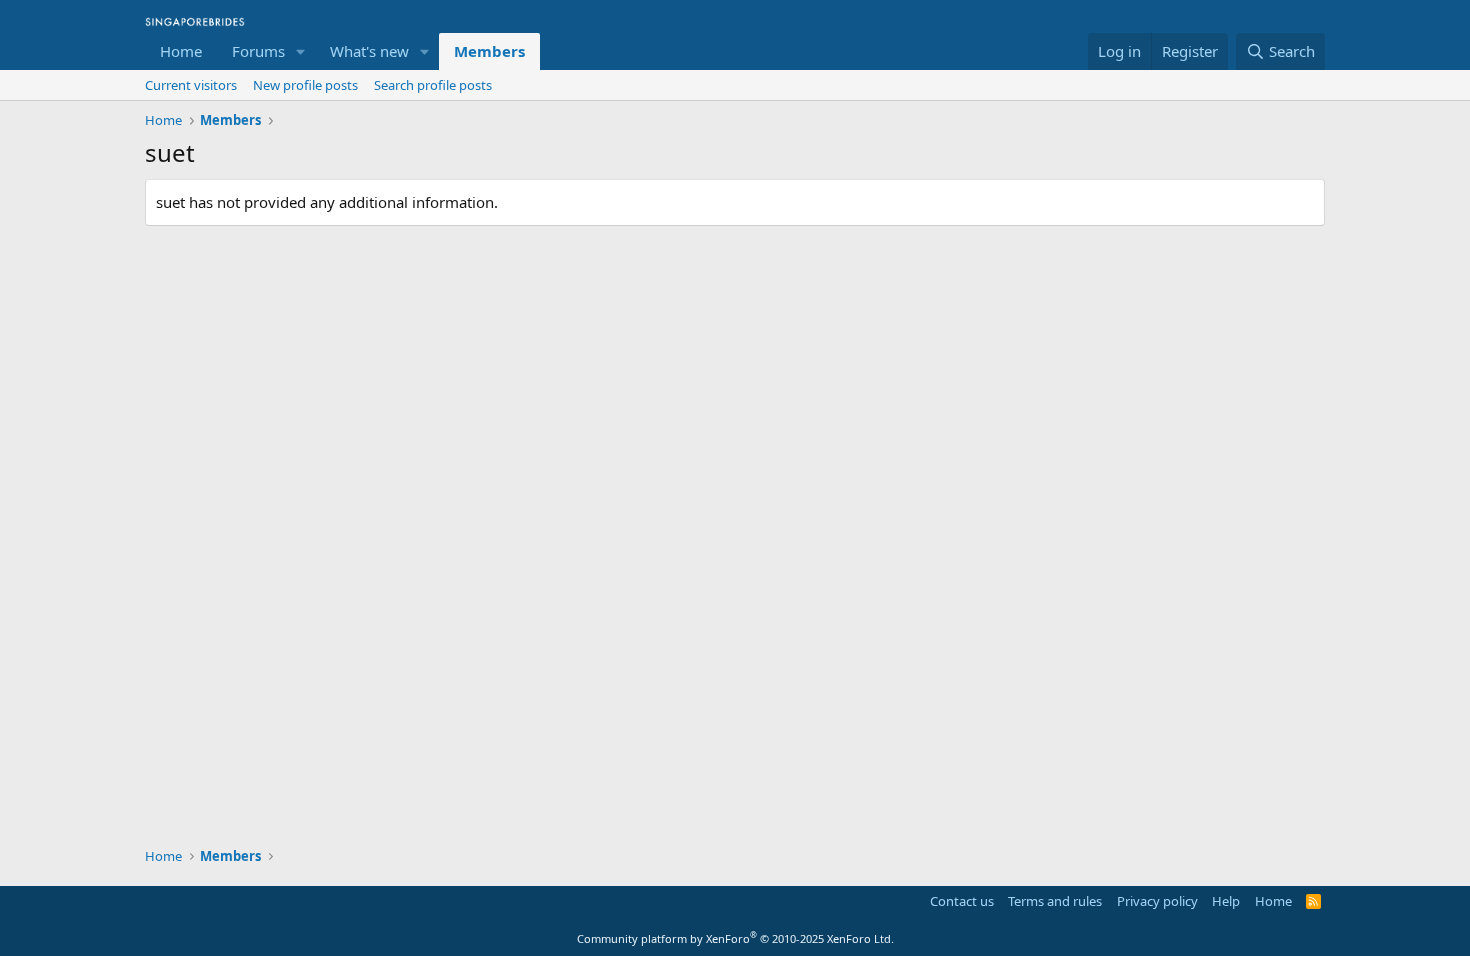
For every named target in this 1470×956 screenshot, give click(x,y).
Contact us (962, 901)
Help (1226, 901)
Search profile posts (433, 85)
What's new (369, 51)
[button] (301, 51)
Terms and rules (1055, 901)
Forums (258, 51)
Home (181, 51)
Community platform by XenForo (735, 938)
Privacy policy (1157, 901)
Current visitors (191, 85)
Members (489, 51)
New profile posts (305, 85)
